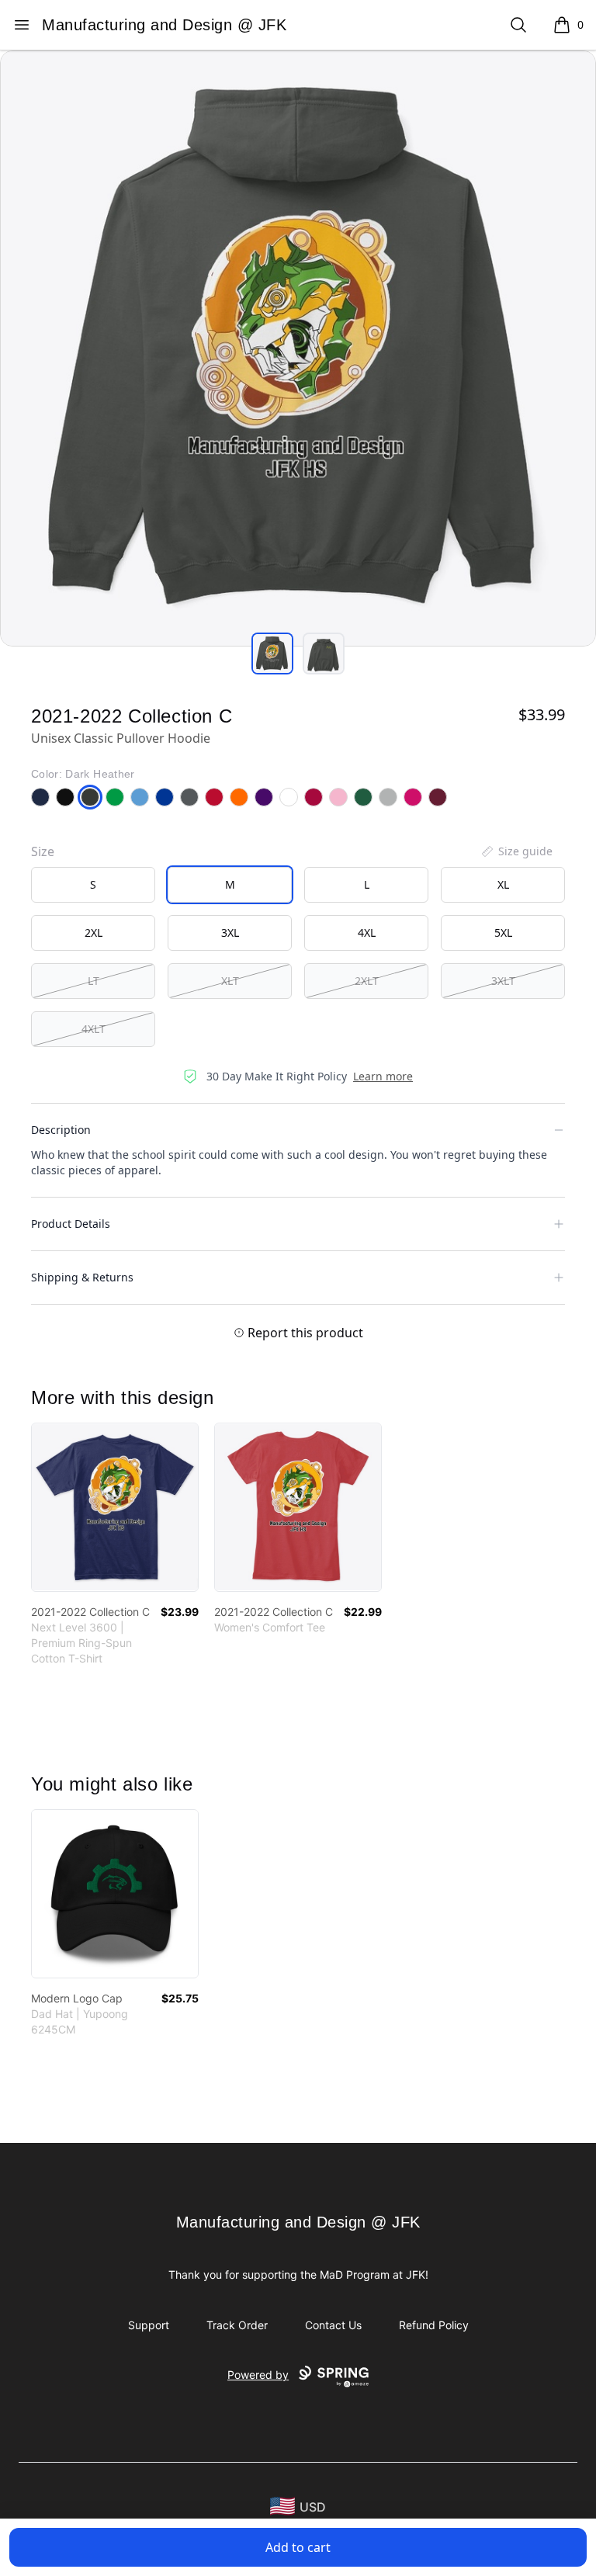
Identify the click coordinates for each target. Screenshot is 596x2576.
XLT (230, 981)
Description (61, 1130)
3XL (230, 933)
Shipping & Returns (82, 1277)
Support (149, 2325)
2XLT (367, 981)
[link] (115, 1507)
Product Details (71, 1224)
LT (94, 981)
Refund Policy (434, 2325)
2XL (94, 933)
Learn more (383, 1076)
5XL (503, 933)
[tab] (272, 654)
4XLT (94, 1029)
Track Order (237, 2325)
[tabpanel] (298, 348)
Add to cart (298, 2547)
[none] (516, 851)
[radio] (93, 885)
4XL (367, 933)
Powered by (258, 2375)
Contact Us (333, 2325)
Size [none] (43, 851)
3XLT (503, 981)
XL (503, 884)
